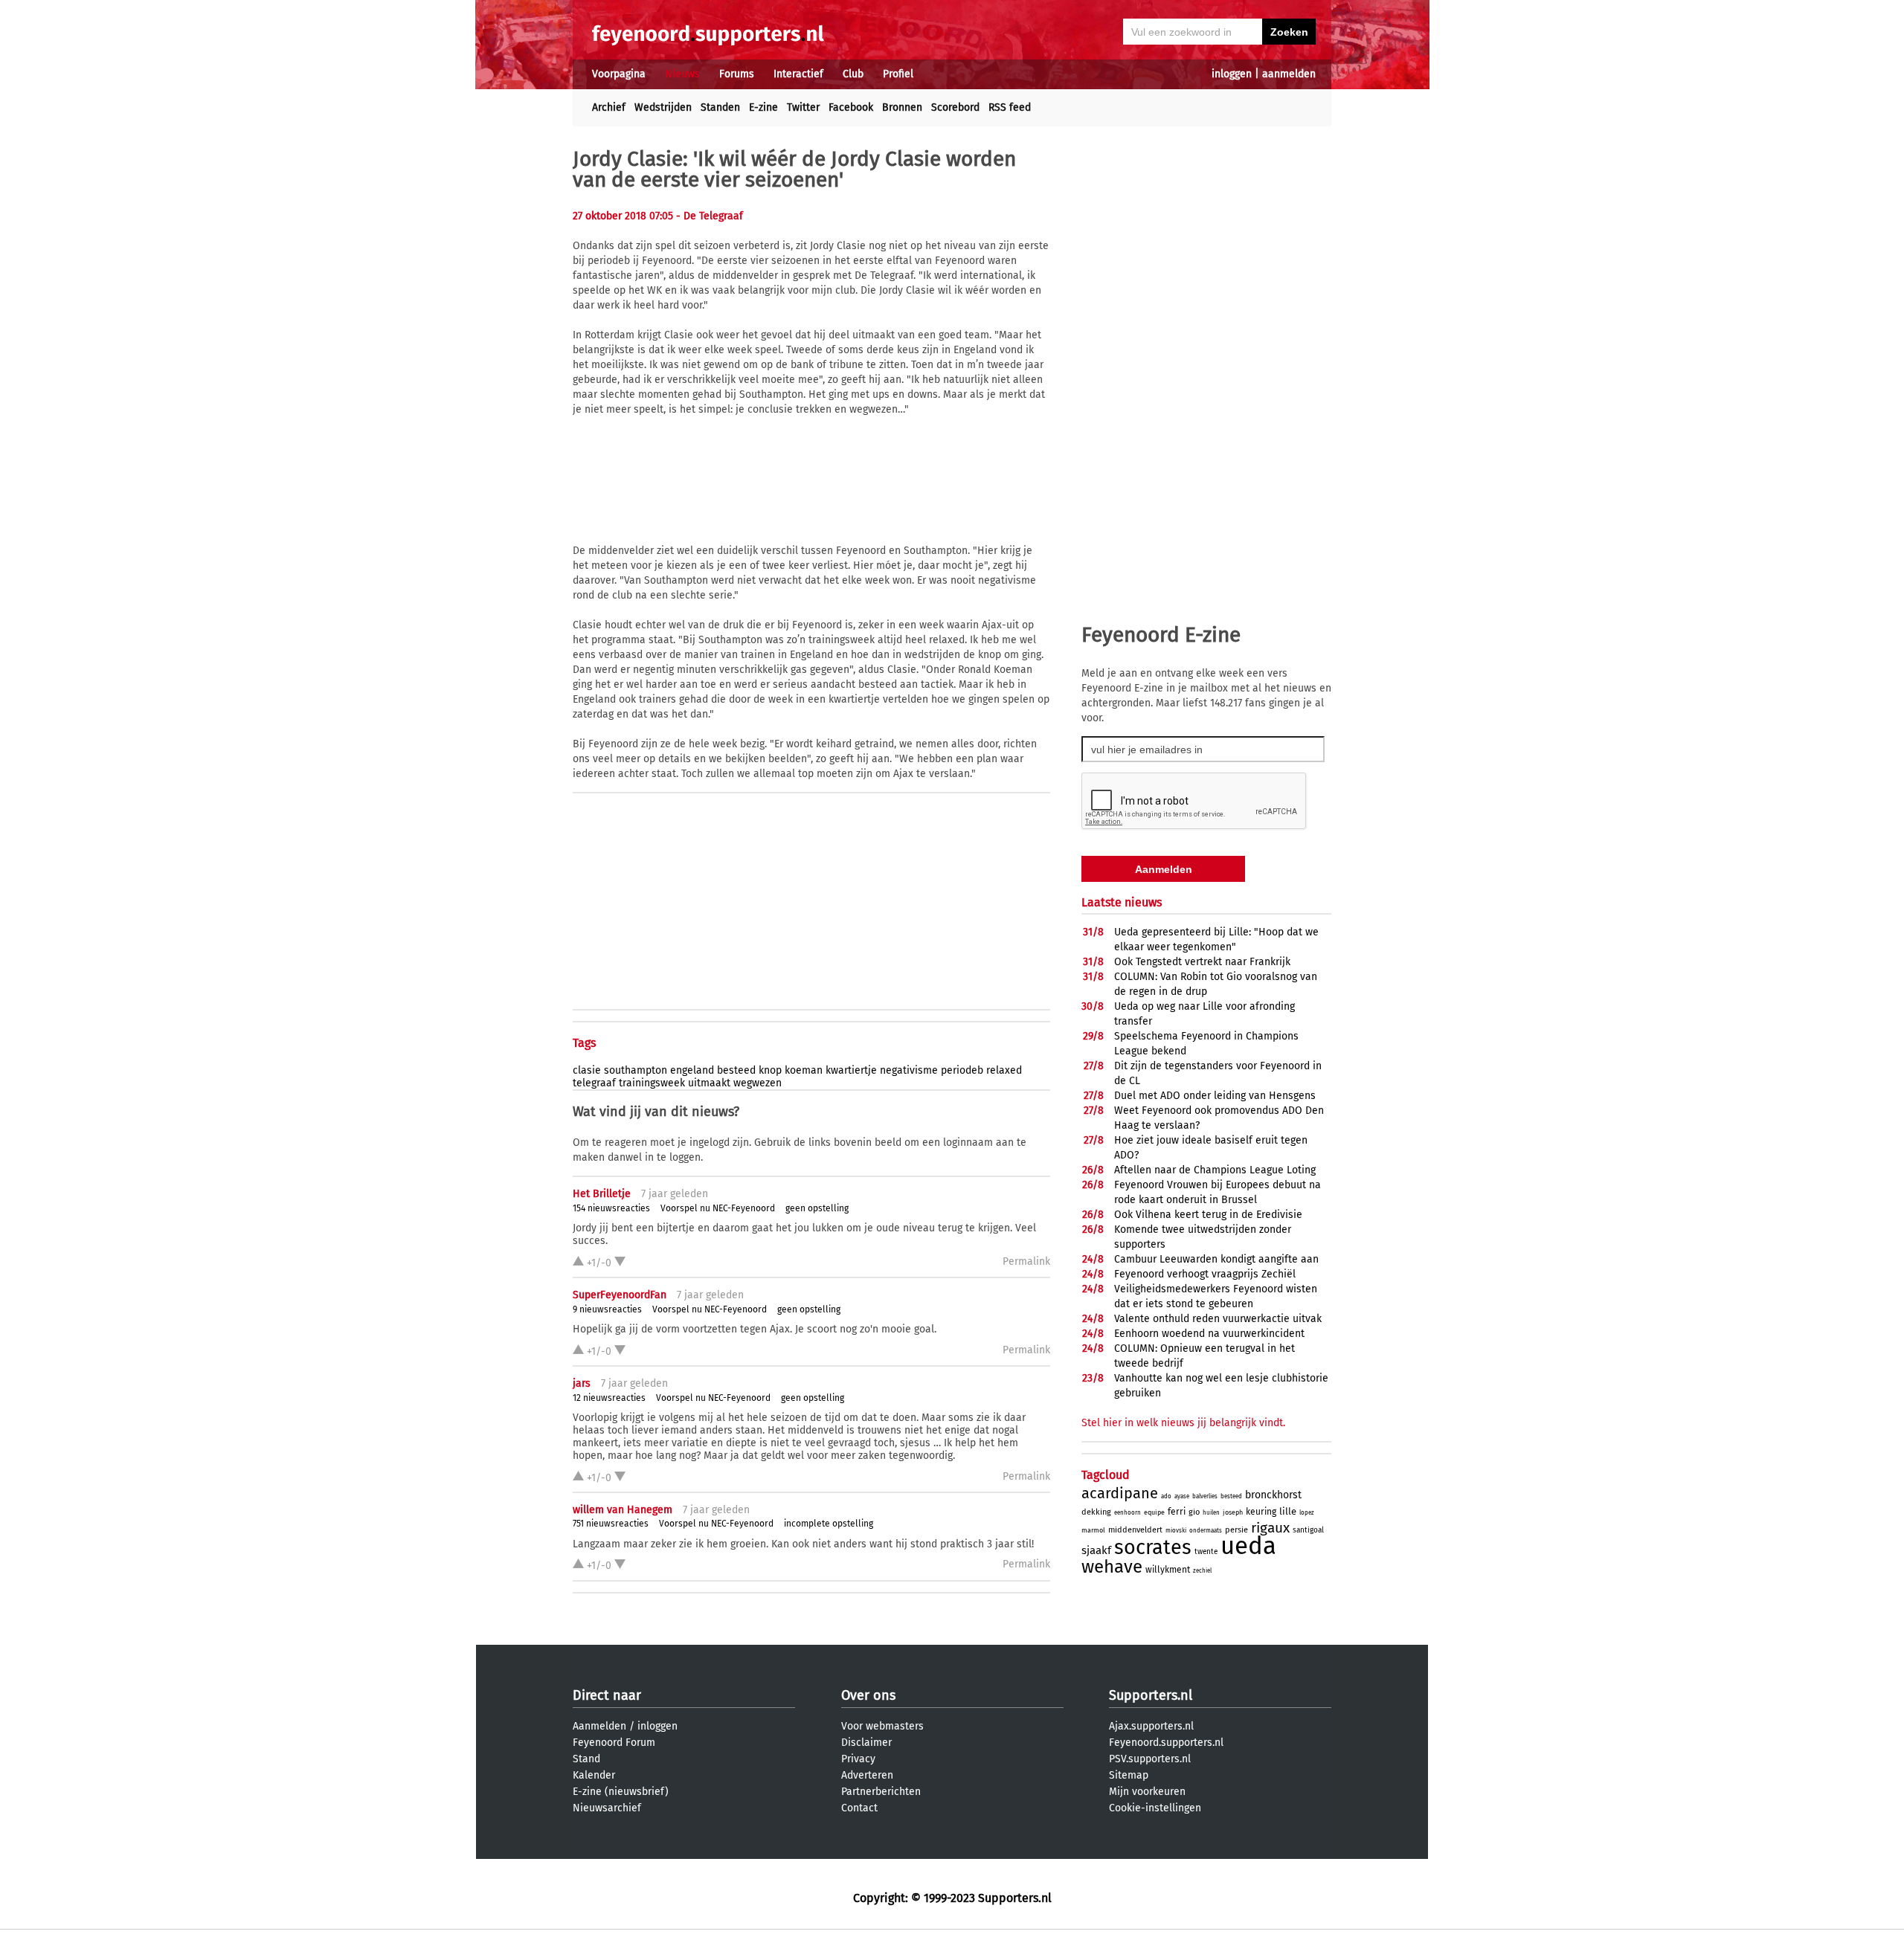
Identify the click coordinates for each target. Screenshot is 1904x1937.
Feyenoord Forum (614, 1743)
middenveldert (1135, 1530)
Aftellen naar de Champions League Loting (1215, 1170)
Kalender (594, 1775)
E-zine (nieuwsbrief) (621, 1792)
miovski (1176, 1531)
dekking (1096, 1512)
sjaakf (1096, 1550)
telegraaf (594, 1083)
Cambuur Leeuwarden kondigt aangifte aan (1216, 1259)
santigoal (1308, 1530)
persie (1236, 1530)
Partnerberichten (881, 1792)
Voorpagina (619, 74)
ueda (1248, 1546)
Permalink (1026, 1261)
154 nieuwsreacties (611, 1208)
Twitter (803, 107)
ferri (1177, 1512)
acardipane (1120, 1493)
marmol (1093, 1530)
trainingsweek (652, 1083)
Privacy (858, 1759)
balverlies (1205, 1496)
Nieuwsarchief (607, 1808)
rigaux (1270, 1528)
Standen (720, 107)
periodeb (962, 1070)
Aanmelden (599, 1726)
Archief (609, 107)
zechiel (1202, 1571)
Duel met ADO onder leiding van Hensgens (1215, 1096)
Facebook (851, 107)
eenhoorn (1128, 1513)
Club (853, 74)
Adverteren (867, 1775)
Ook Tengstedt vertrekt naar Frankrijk (1202, 962)
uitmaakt (709, 1083)
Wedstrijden (663, 107)
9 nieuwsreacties (607, 1309)
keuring (1261, 1512)
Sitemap (1129, 1775)
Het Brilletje (602, 1194)
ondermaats (1206, 1531)
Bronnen (902, 107)
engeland (692, 1070)
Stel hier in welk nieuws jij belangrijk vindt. (1183, 1423)
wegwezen (758, 1083)
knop (770, 1070)
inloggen (1232, 74)
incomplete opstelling (829, 1524)
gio (1194, 1512)
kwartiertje (851, 1070)
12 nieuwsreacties (609, 1398)
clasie (587, 1070)
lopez (1307, 1513)
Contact (859, 1808)
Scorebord (955, 107)
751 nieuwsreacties (611, 1524)
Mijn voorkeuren (1147, 1792)
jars (582, 1383)
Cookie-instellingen (1155, 1808)
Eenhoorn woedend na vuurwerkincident (1209, 1334)
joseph (1233, 1512)
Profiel (898, 74)
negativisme (909, 1070)
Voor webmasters (882, 1726)
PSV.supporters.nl (1150, 1759)
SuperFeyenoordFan (620, 1295)
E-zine (763, 107)
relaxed (1004, 1070)
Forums (737, 74)
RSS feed (1010, 107)
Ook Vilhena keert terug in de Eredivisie (1208, 1215)
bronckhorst (1273, 1495)
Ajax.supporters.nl (1151, 1726)
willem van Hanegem (623, 1510)
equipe (1154, 1512)
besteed (736, 1070)
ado (1166, 1496)
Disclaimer (866, 1743)
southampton (636, 1070)
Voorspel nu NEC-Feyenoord (718, 1208)
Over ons (868, 1695)
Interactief (798, 74)
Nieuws (682, 74)
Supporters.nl (1151, 1695)
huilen (1211, 1513)
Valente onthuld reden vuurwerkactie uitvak (1218, 1319)
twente (1206, 1552)
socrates (1153, 1547)
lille (1288, 1511)
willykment (1168, 1570)
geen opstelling (817, 1208)
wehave (1112, 1567)
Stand (586, 1759)
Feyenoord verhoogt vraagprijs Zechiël (1205, 1274)
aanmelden (1289, 74)
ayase (1182, 1496)
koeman (804, 1070)
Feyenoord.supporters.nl (1166, 1743)
